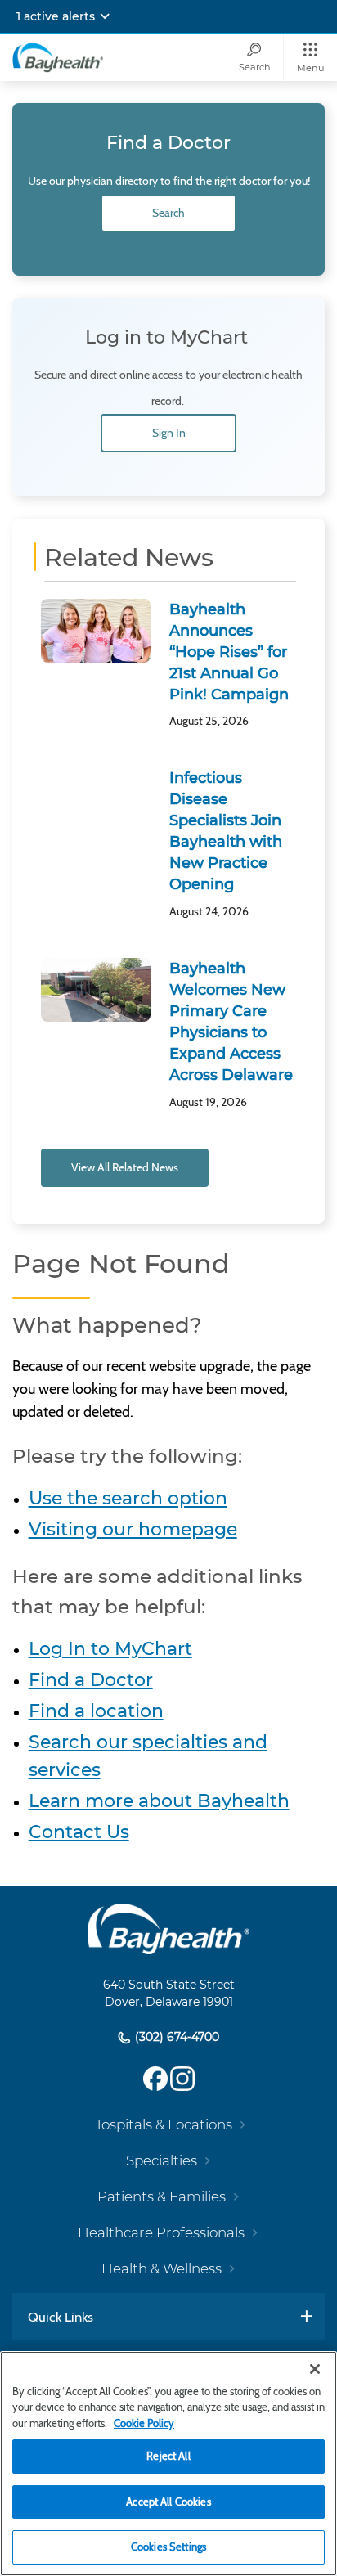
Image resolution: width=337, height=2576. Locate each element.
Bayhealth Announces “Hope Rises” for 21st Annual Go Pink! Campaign (229, 652)
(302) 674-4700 (175, 2038)
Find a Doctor (91, 1680)
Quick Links (61, 2317)
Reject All (168, 2456)
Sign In (169, 433)
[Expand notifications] (105, 16)
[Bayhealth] (58, 57)
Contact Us (79, 1832)
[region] (168, 2464)
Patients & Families (162, 2196)
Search (168, 213)
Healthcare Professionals (161, 2232)
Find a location (96, 1711)
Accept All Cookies (168, 2502)
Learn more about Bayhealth (159, 1801)
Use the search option (128, 1498)
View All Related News (125, 1167)
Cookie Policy (144, 2423)
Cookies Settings (168, 2547)
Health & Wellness (162, 2268)
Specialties (162, 2160)
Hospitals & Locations (161, 2124)
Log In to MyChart (110, 1649)
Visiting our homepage (133, 1529)
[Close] (315, 2369)
